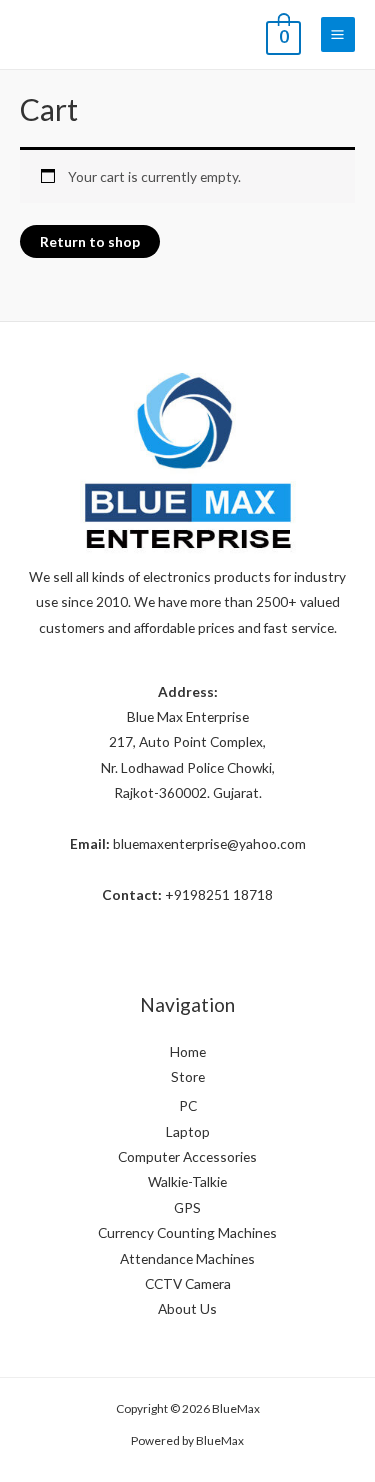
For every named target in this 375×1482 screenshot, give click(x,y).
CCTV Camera (188, 1283)
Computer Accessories (187, 1156)
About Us (187, 1308)
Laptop (188, 1131)
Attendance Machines (187, 1258)
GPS (187, 1207)
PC (188, 1105)
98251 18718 (231, 894)
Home (188, 1051)
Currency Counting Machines (187, 1232)
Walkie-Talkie (187, 1181)
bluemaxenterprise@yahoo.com (209, 843)
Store (188, 1076)
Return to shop (90, 241)
